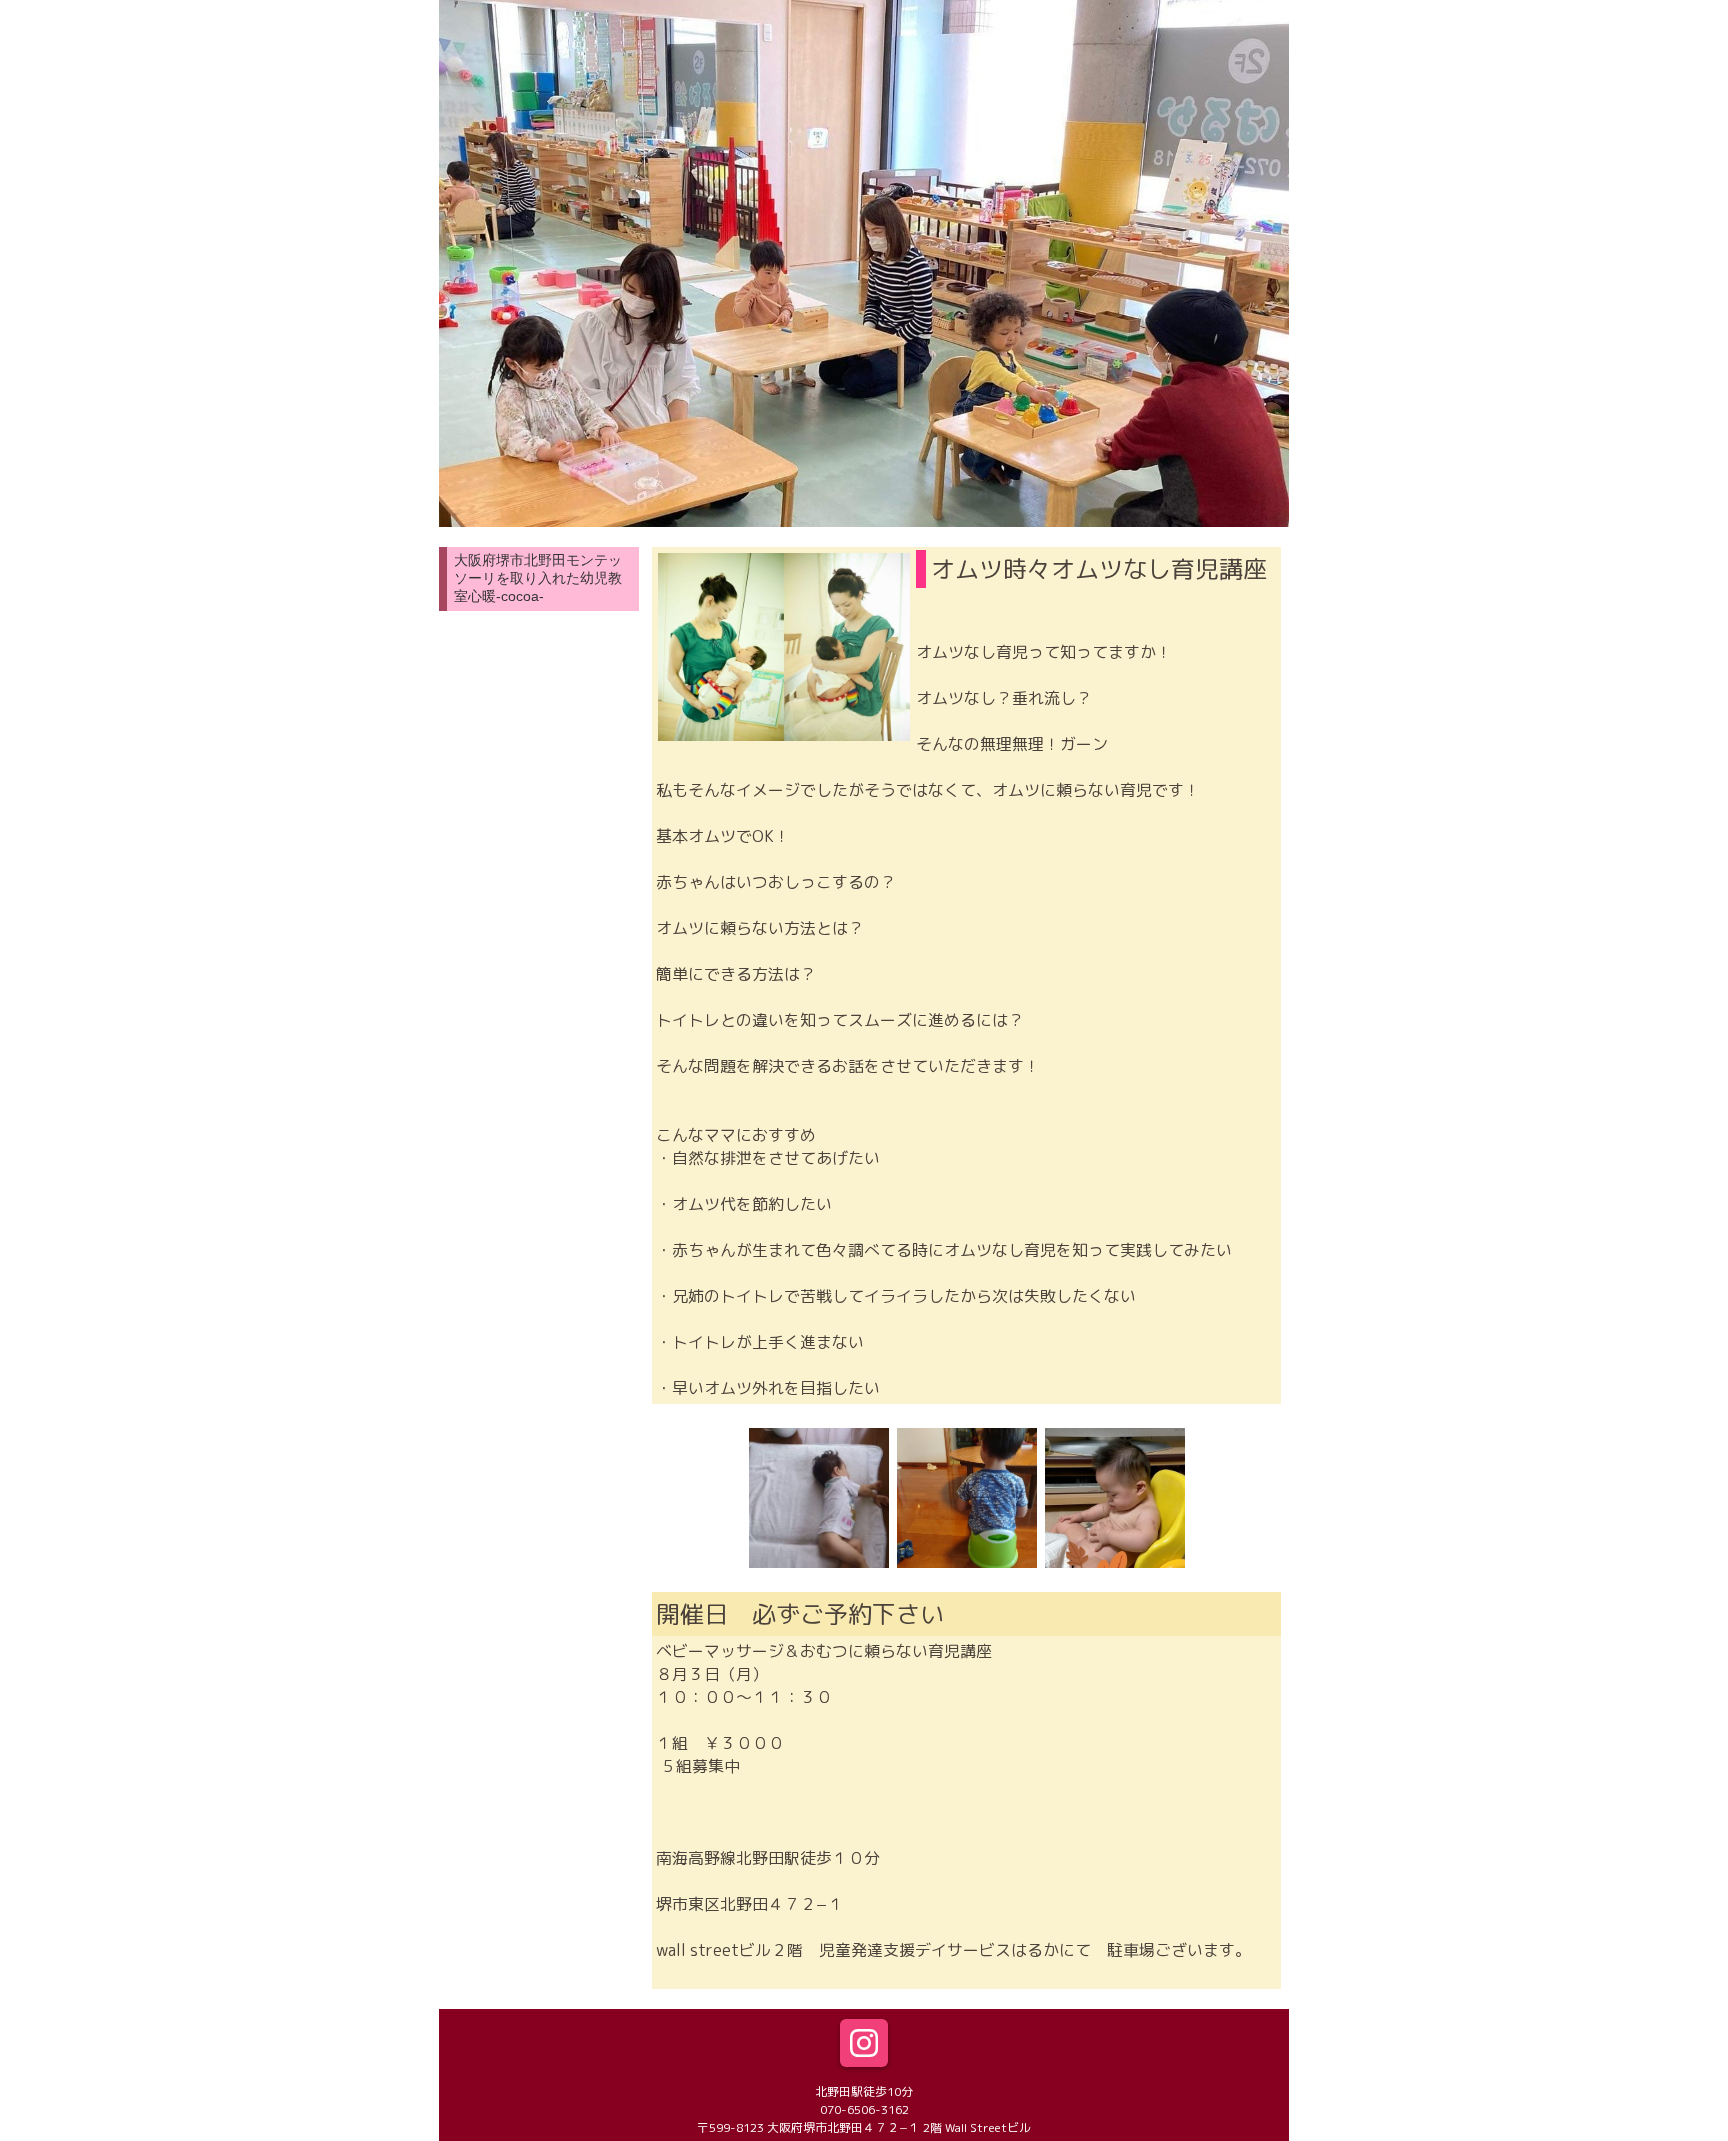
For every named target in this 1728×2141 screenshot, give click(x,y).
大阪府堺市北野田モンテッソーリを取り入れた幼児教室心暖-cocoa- (538, 578)
